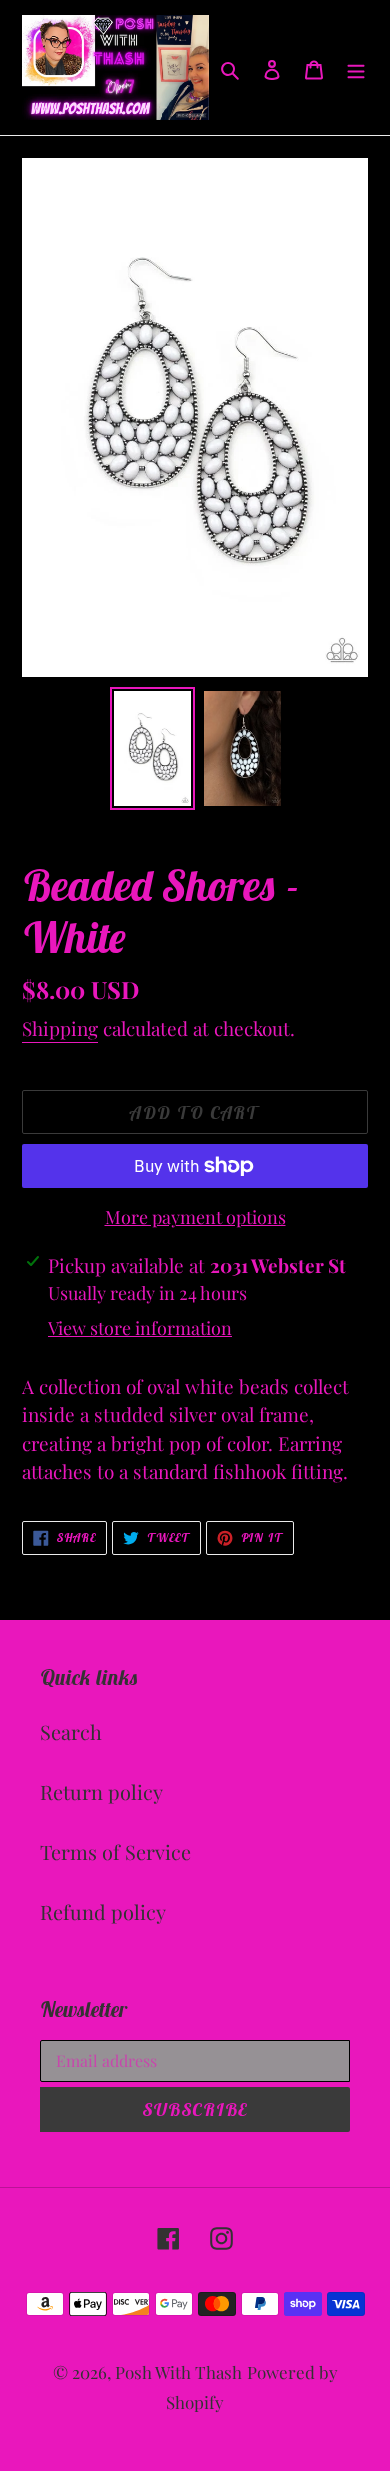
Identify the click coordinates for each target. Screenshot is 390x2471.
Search (71, 1731)
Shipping (60, 1028)
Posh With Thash (178, 2372)
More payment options (195, 1217)
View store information (140, 1328)
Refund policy (103, 1911)
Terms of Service (115, 1851)
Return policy (101, 1791)
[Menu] (356, 68)
